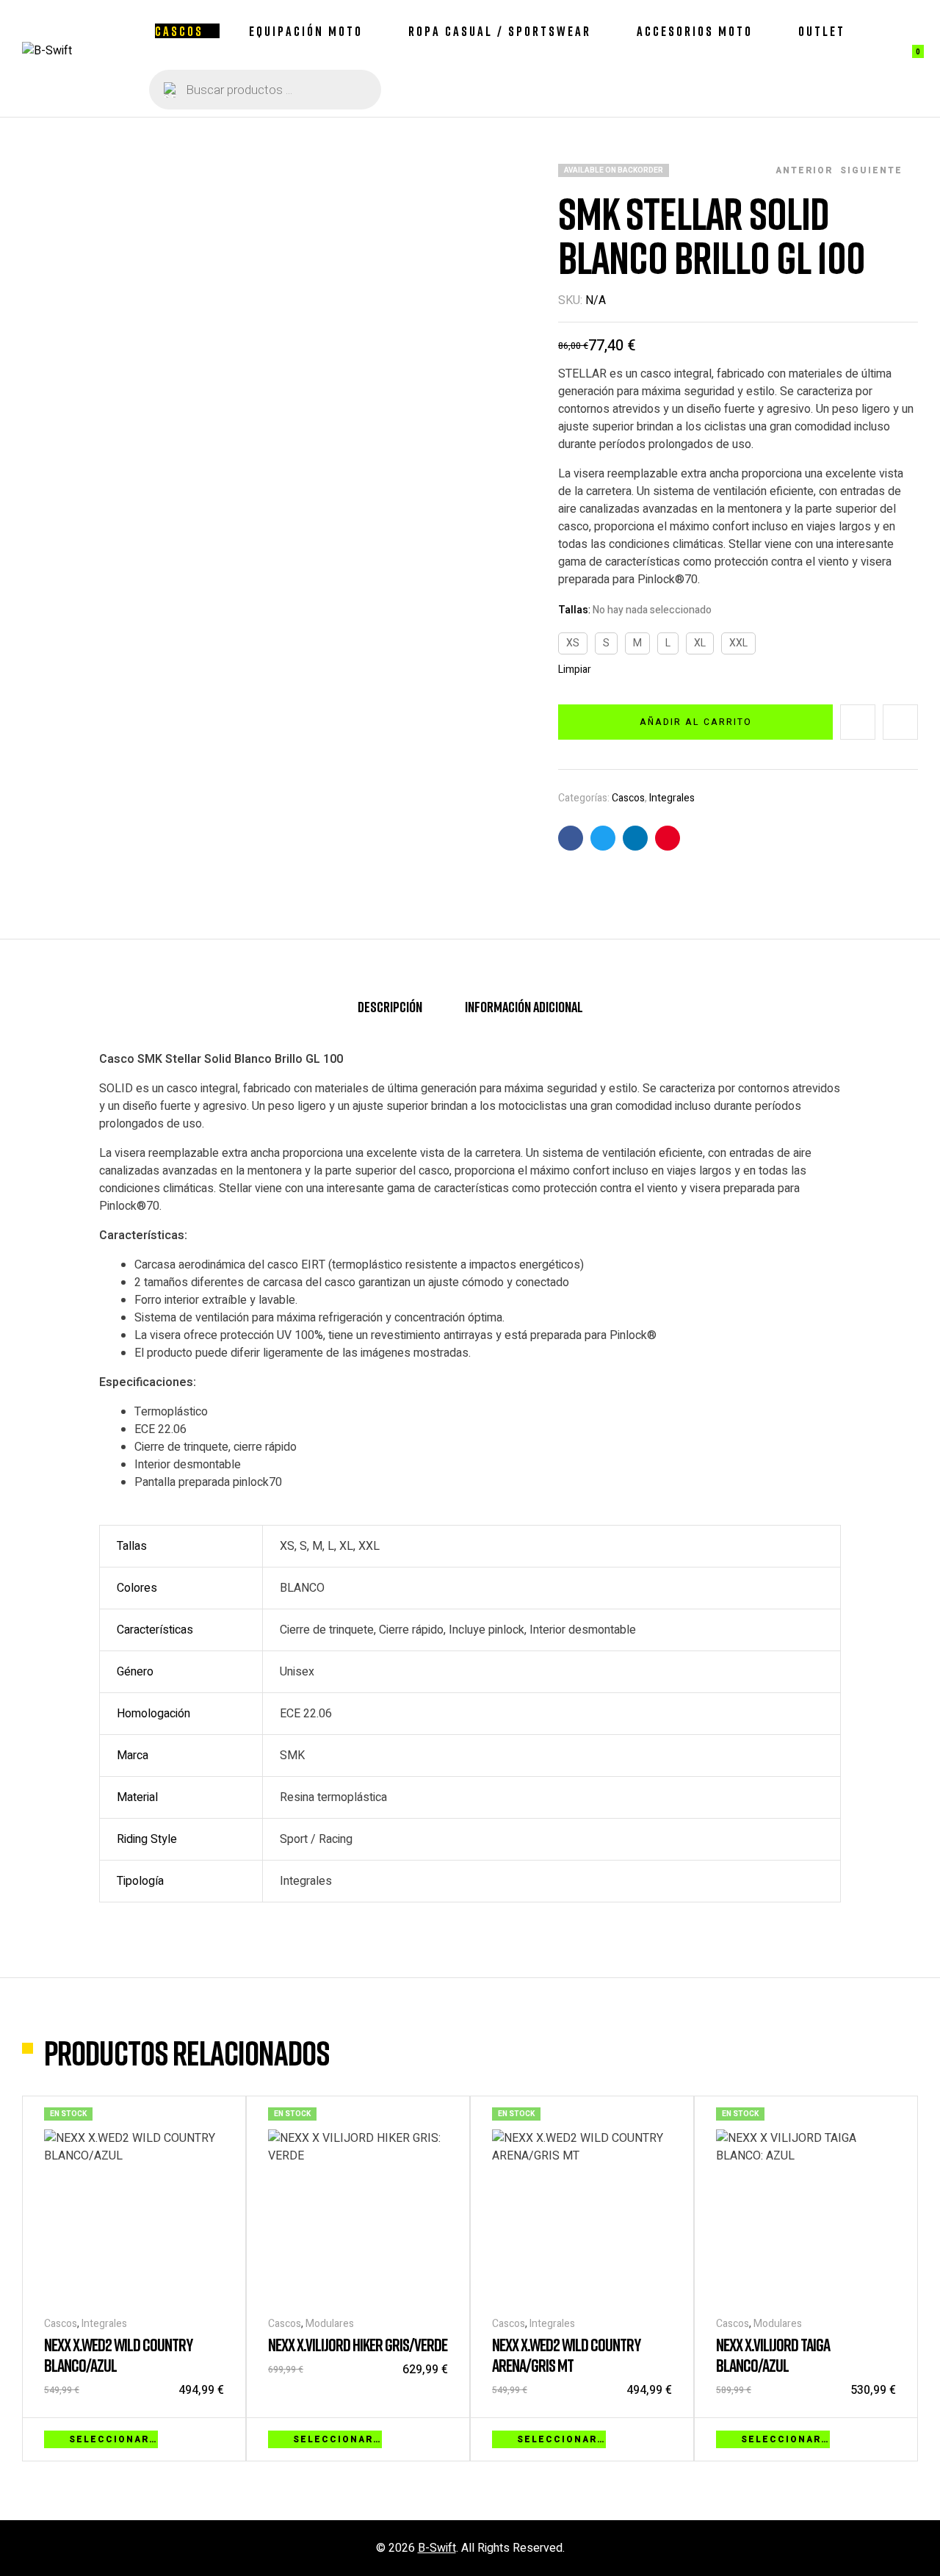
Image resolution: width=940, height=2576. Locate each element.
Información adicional (524, 1006)
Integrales (672, 798)
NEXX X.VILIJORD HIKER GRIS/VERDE (358, 2344)
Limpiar (575, 670)
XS (573, 643)
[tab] (390, 1013)
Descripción (390, 1006)
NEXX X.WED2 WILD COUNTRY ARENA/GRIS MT (566, 2355)
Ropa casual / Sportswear (500, 31)
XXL (738, 643)
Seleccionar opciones (113, 2439)
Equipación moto (306, 31)
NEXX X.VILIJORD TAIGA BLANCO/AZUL (773, 2355)
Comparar (900, 722)
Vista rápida (217, 2438)
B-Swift (437, 2548)
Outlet (822, 31)
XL (700, 643)
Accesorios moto (695, 31)
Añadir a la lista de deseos (858, 722)
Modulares (330, 2324)
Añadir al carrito (696, 722)
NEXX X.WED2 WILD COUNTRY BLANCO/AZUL (118, 2355)
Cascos (179, 31)
